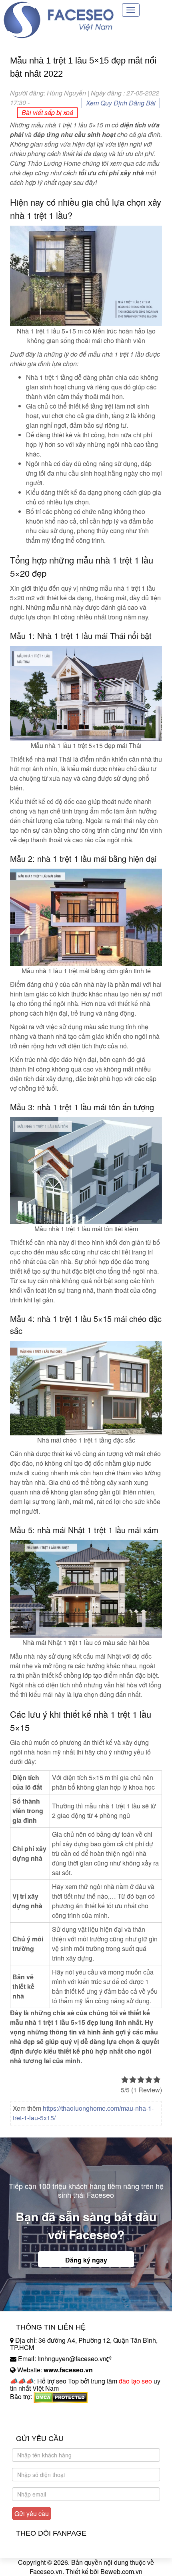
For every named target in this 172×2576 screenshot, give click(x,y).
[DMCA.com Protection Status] (61, 2396)
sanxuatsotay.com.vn (40, 2422)
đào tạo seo (135, 2381)
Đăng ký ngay (86, 2260)
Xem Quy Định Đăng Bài (121, 103)
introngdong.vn (31, 2410)
